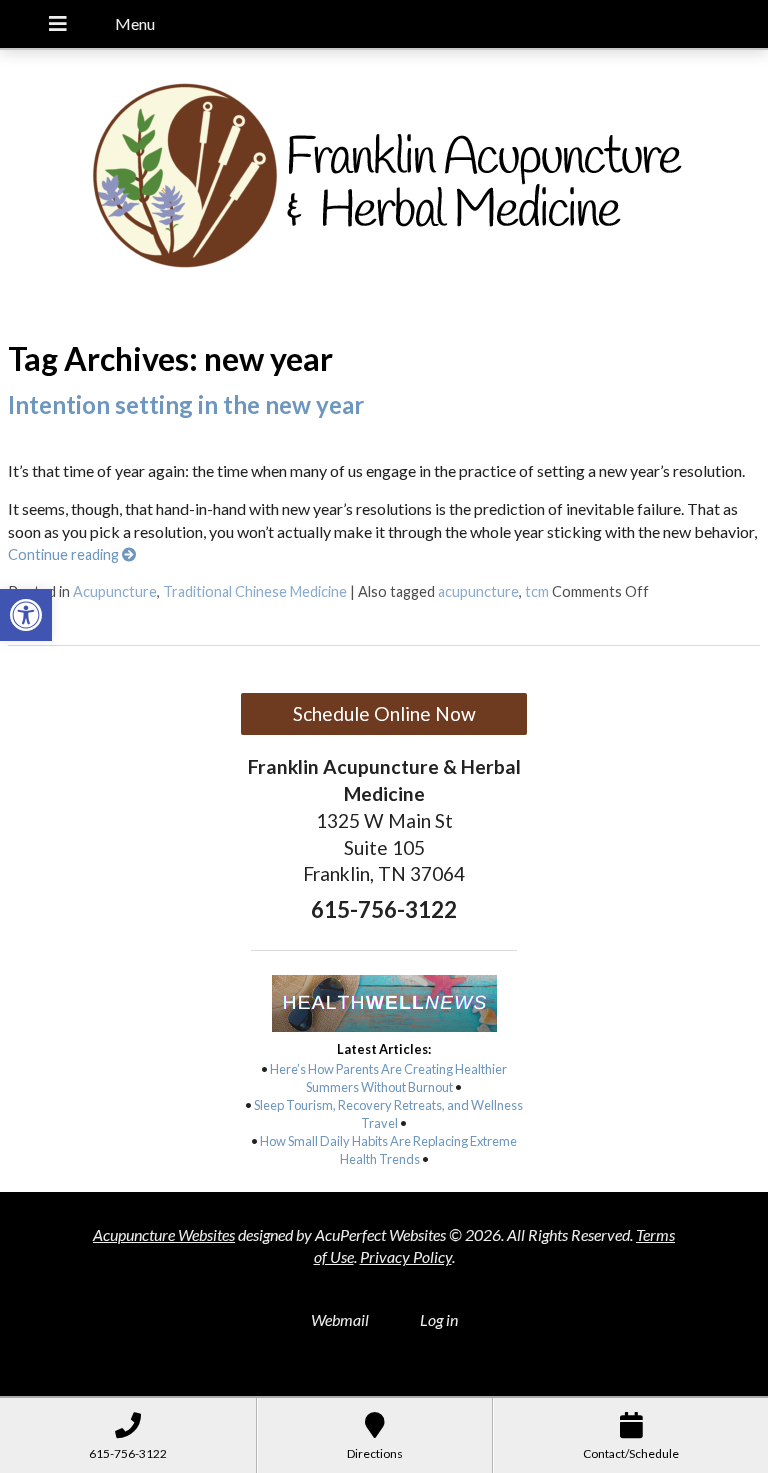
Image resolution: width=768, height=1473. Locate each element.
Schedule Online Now (384, 713)
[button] (26, 615)
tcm (537, 591)
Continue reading (65, 554)
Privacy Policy (406, 1256)
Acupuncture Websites (164, 1234)
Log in (439, 1319)
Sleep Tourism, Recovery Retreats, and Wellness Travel (388, 1114)
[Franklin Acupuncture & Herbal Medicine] (384, 185)
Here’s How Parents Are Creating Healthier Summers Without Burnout (388, 1078)
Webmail (340, 1319)
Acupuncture (115, 591)
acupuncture (478, 591)
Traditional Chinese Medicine (255, 591)
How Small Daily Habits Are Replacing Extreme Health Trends (388, 1150)
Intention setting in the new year (186, 404)
